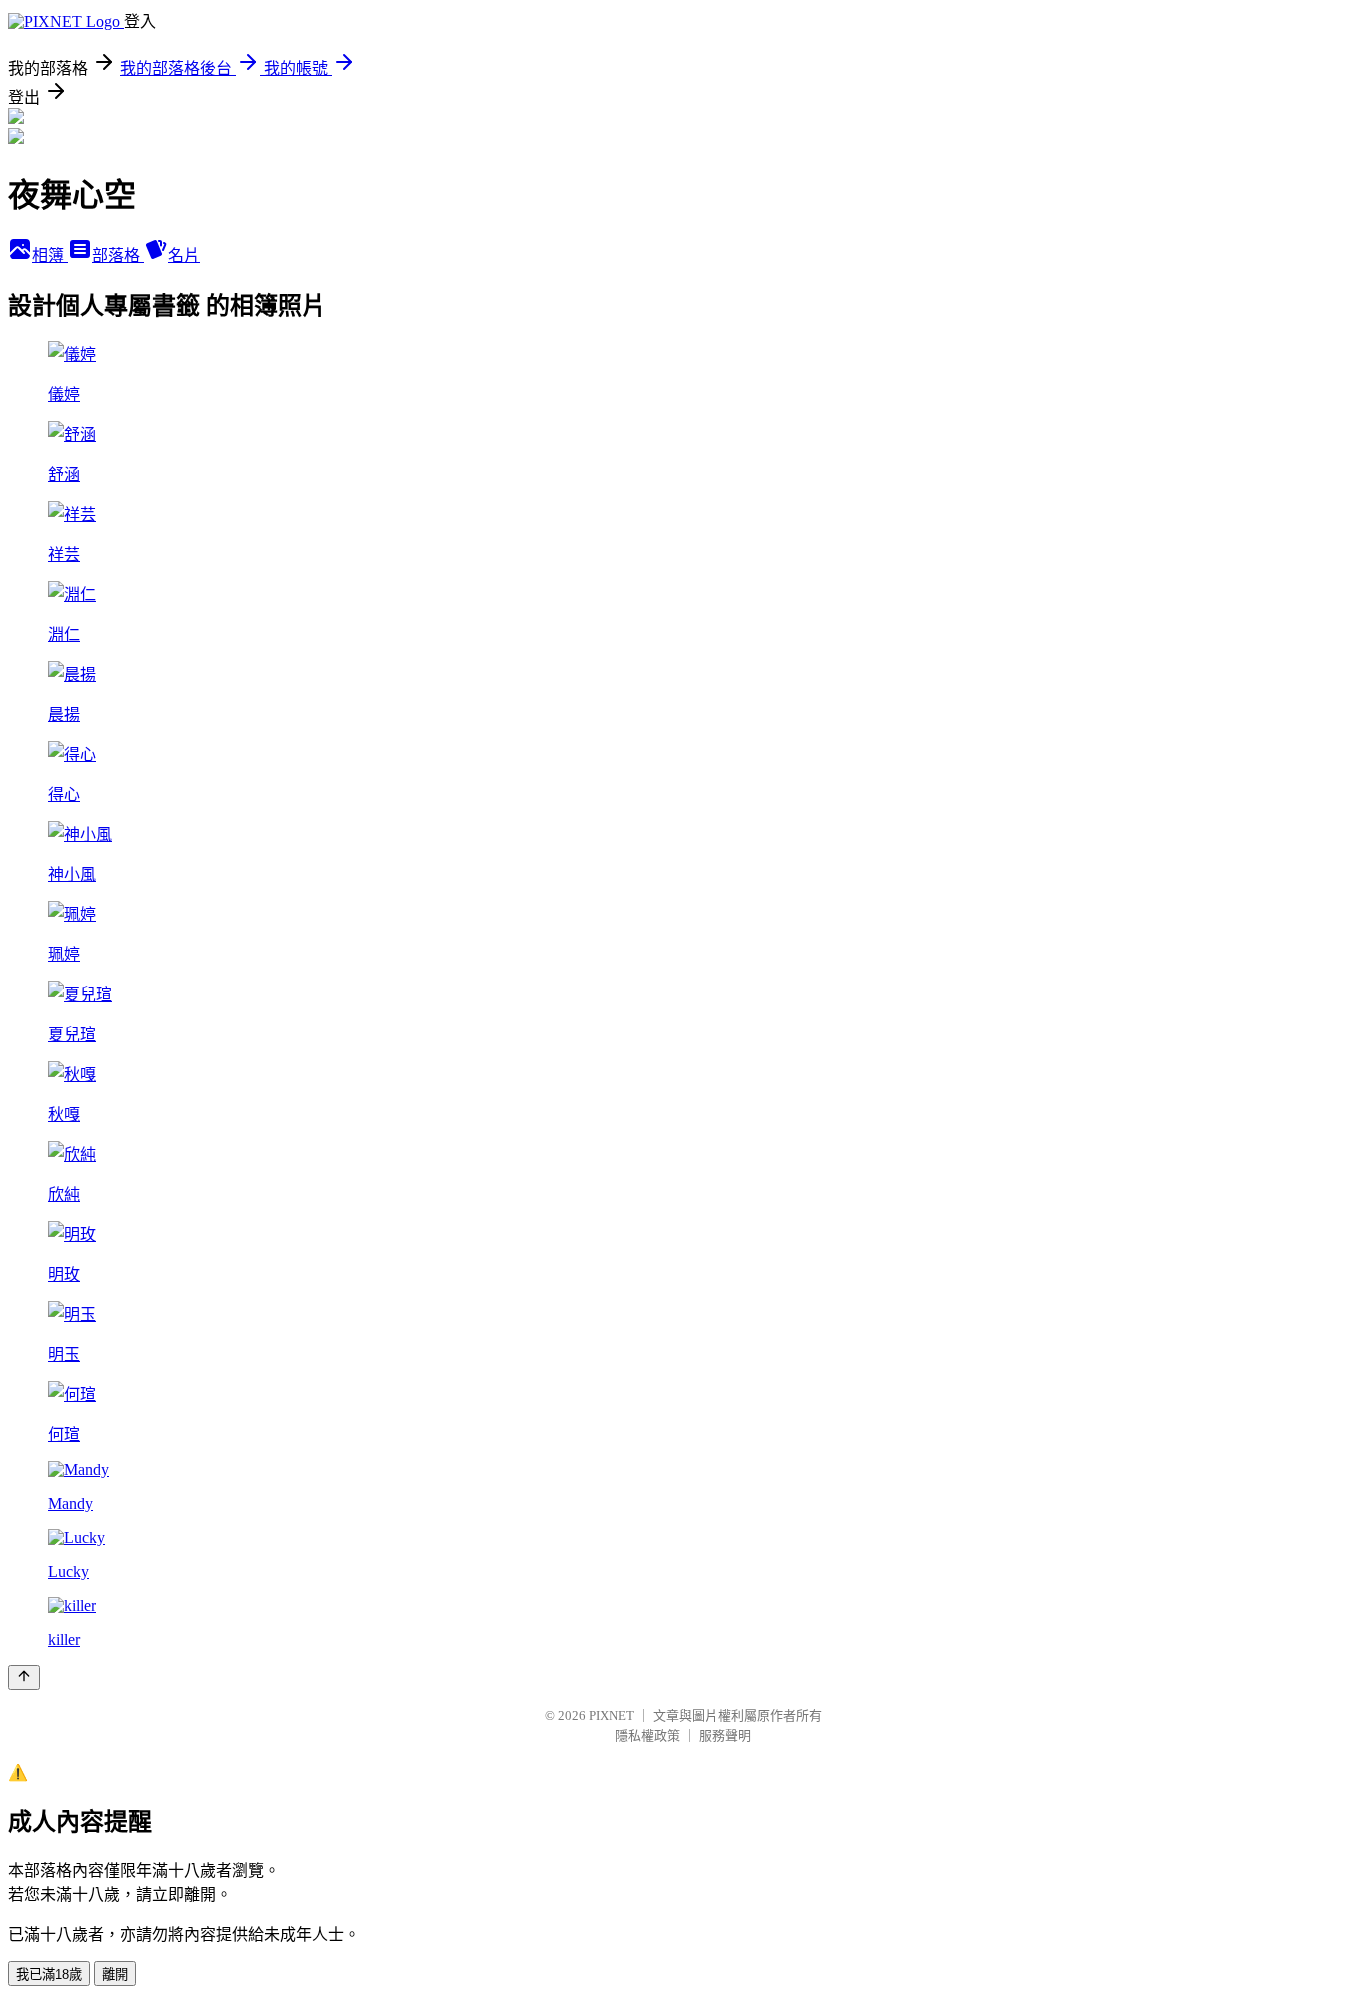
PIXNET (611, 1715)
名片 (184, 255)
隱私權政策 (647, 1735)
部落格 (118, 255)
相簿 (50, 255)
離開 (115, 1974)
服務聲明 (725, 1735)
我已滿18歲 (49, 1974)
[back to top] (24, 1677)
